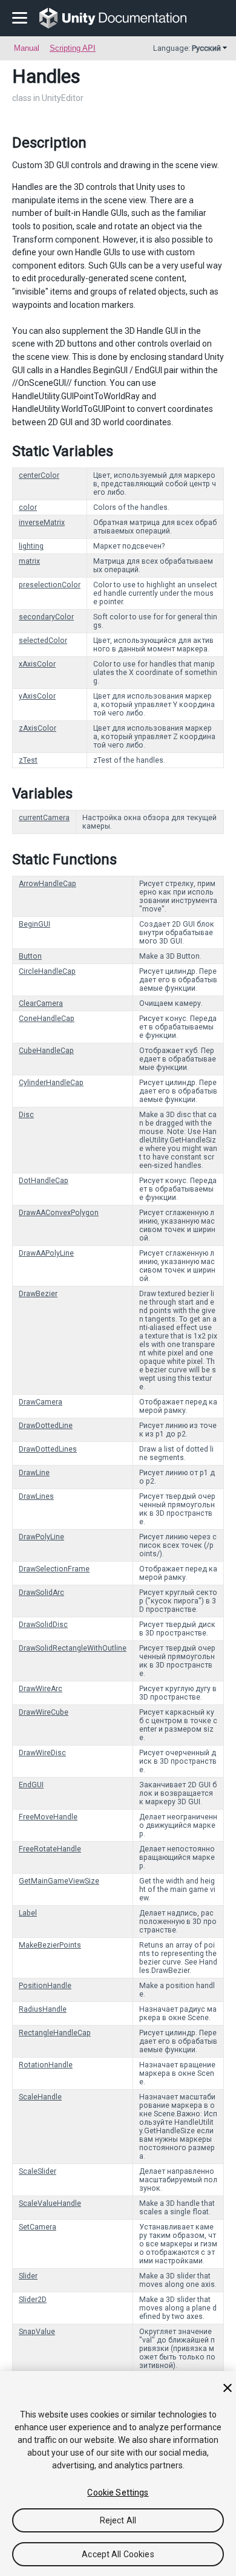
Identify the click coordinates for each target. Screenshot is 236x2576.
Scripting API (73, 48)
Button (30, 956)
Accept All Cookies (118, 2554)
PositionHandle (45, 1986)
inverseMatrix (42, 523)
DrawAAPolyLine (46, 1253)
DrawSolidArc (41, 1593)
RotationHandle (46, 2065)
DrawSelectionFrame (54, 1569)
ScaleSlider (38, 2171)
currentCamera (44, 818)
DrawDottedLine (46, 1426)
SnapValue (37, 2332)
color (28, 507)
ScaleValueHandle (50, 2203)
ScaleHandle (40, 2097)
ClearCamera (41, 1003)
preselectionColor (50, 585)
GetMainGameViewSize (59, 1881)
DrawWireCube (44, 1712)
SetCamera (38, 2227)
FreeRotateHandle (50, 1849)
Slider (28, 2276)
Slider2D (33, 2300)
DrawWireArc (41, 1689)
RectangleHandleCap (55, 2033)
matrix (29, 561)
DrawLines (36, 1496)
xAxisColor (37, 664)
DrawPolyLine (41, 1537)
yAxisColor (37, 696)
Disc (26, 1115)
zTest (28, 760)
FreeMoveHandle (48, 1817)
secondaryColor (46, 617)
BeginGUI (34, 924)
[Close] (228, 2388)
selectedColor (43, 641)
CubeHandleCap (46, 1051)
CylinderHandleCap (51, 1083)
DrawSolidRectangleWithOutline (73, 1648)
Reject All (118, 2520)
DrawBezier (38, 1294)
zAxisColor (38, 728)
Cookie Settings (118, 2493)
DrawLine (34, 1473)
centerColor (39, 475)
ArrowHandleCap (48, 884)
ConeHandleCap (47, 1019)
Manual (27, 48)
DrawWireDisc (42, 1753)
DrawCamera (41, 1402)
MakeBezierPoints (50, 1945)
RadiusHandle (43, 2009)
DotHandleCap (44, 1181)
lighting (31, 546)
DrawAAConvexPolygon (59, 1213)
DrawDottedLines (48, 1449)
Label (28, 1913)
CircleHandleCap (47, 971)
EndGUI (31, 1785)
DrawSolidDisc (43, 1625)
